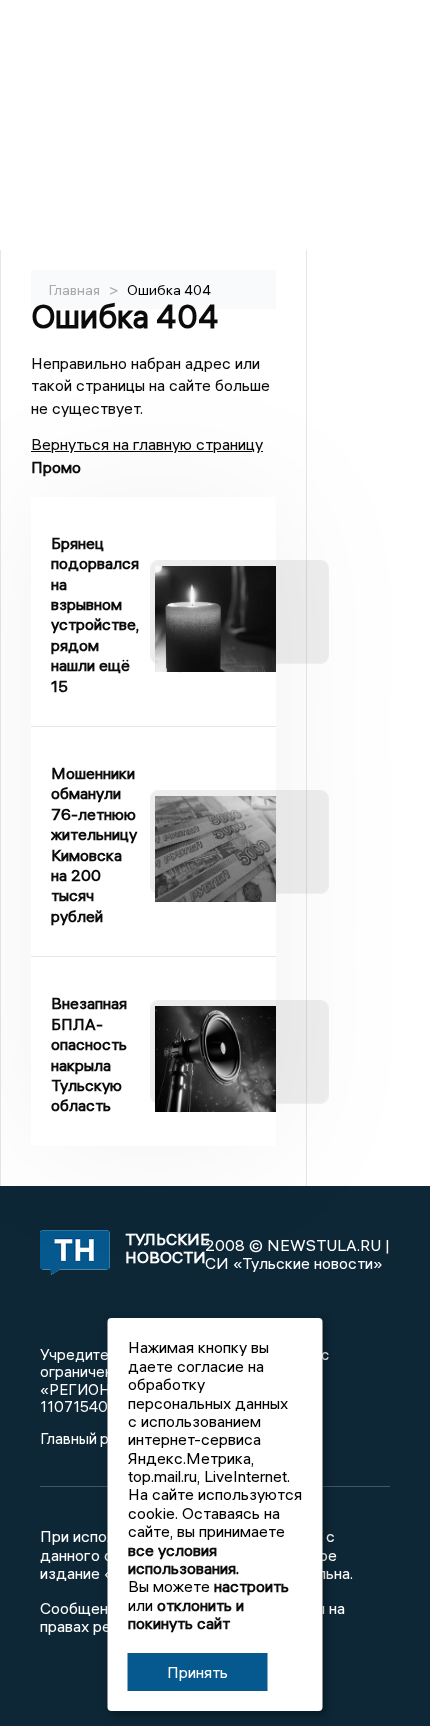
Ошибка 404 (169, 290)
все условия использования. (183, 1559)
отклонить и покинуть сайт (186, 1614)
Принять (197, 1672)
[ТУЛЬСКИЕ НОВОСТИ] (71, 1254)
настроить (251, 1586)
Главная (74, 290)
